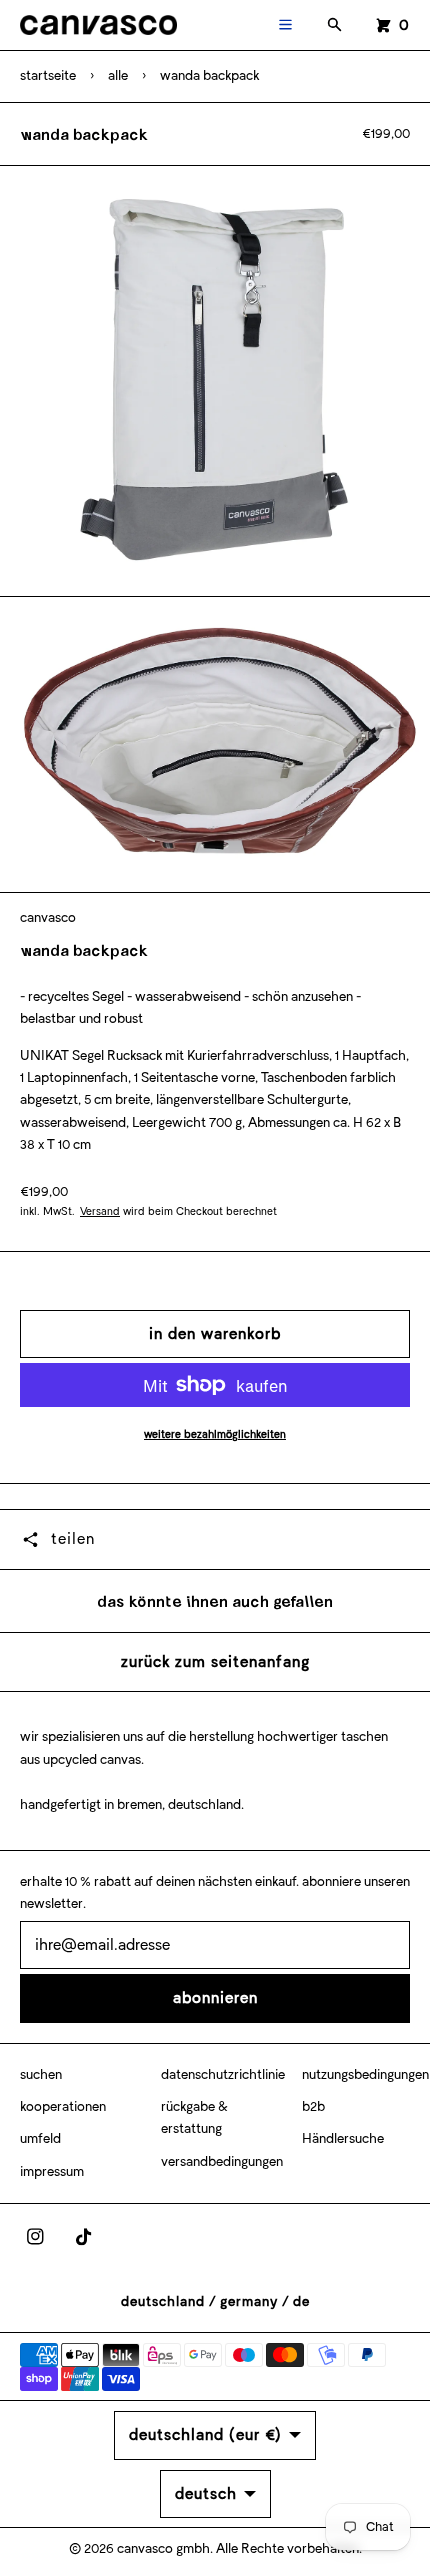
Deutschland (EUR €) (205, 2434)
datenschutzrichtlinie (223, 2074)
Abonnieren (215, 1997)
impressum (52, 2171)
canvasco (48, 917)
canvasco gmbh (163, 2548)
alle (118, 75)
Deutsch (206, 2493)
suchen (41, 2074)
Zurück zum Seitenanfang (215, 1661)
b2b (313, 2106)
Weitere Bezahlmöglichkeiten (215, 1434)
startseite (48, 75)
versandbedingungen (222, 2161)
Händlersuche (343, 2138)
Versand (100, 1211)
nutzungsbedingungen (365, 2074)
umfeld (40, 2138)
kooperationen (63, 2106)
